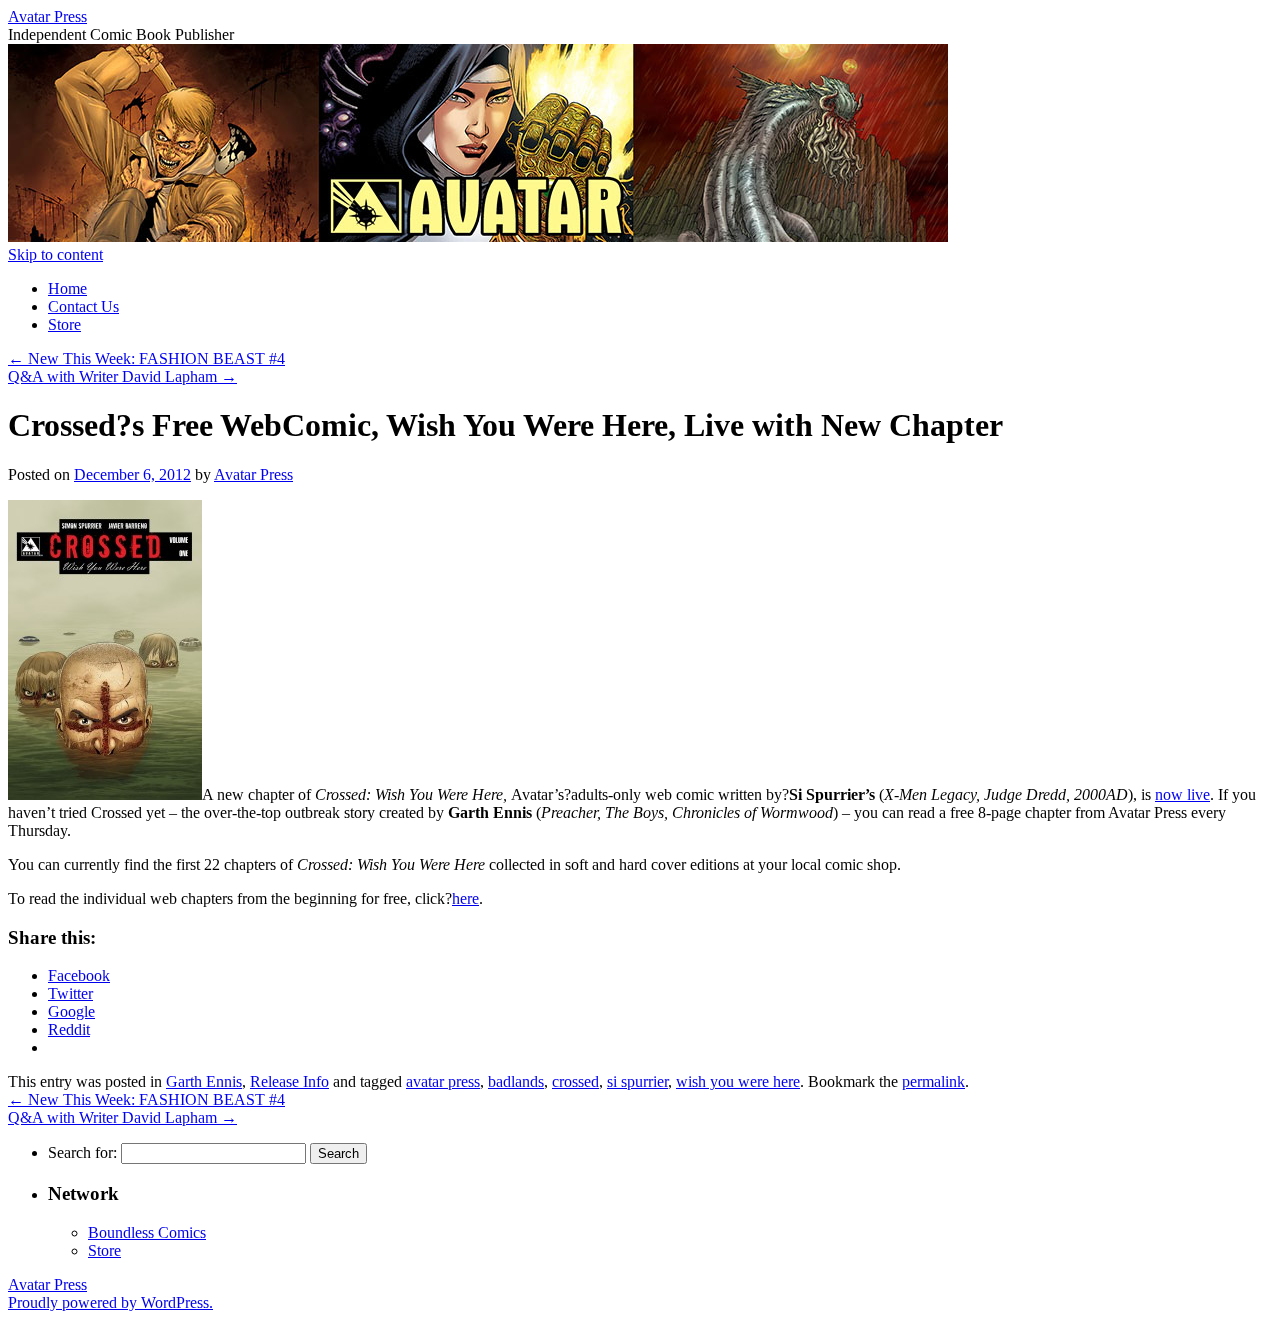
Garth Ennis (204, 1081)
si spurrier (637, 1081)
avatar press (443, 1081)
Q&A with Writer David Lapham (122, 376)
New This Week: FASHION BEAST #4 (146, 358)
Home (67, 288)
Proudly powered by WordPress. (110, 1302)
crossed (575, 1081)
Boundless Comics (147, 1232)
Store (64, 324)
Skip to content (55, 254)
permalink (933, 1081)
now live (1182, 794)
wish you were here (738, 1081)
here (465, 898)
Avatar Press (47, 16)
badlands (516, 1081)
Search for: (82, 1152)
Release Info (289, 1081)
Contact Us (83, 306)
